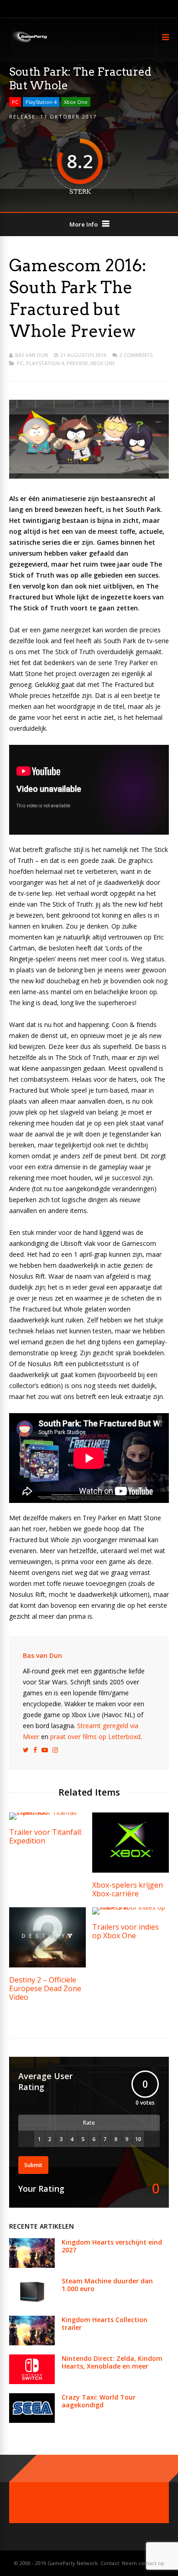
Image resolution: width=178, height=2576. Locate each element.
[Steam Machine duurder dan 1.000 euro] (32, 2304)
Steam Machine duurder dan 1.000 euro (107, 2285)
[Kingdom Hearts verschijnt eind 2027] (32, 2265)
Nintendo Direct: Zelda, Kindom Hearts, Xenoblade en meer (112, 2362)
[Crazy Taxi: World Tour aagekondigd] (32, 2420)
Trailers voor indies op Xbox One (126, 1931)
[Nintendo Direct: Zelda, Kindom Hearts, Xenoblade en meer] (32, 2382)
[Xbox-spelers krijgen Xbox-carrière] (131, 1870)
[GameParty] (29, 42)
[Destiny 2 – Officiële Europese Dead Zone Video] (47, 1965)
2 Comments (136, 355)
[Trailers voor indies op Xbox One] (131, 1907)
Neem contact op (143, 2563)
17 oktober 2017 (68, 116)
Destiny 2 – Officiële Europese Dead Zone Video (45, 1988)
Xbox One (76, 102)
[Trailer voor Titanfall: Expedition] (47, 1812)
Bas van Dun (31, 355)
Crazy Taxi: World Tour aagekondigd (99, 2401)
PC (15, 102)
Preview (77, 363)
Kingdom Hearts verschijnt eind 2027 (112, 2246)
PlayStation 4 (41, 102)
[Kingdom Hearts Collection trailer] (32, 2343)
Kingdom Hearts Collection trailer (105, 2323)
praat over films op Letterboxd (95, 1737)
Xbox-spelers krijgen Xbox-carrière (128, 1889)
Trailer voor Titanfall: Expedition (46, 1836)
